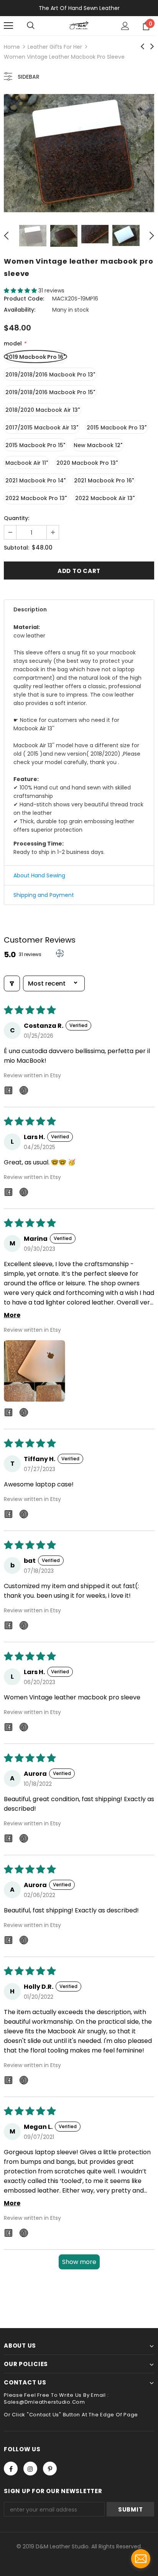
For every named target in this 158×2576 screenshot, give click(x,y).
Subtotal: (16, 548)
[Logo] (79, 25)
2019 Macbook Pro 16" (35, 357)
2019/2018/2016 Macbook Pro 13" (50, 375)
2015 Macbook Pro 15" (35, 445)
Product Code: (24, 299)
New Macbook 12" (98, 445)
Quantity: (16, 518)
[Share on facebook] (8, 1092)
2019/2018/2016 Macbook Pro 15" (50, 392)
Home (12, 47)
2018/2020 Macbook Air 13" (43, 410)
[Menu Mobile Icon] (8, 26)
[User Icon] (125, 26)
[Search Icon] (31, 26)
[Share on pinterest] (24, 1092)
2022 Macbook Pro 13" (36, 498)
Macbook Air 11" (27, 463)
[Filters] (12, 983)
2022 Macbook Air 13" (105, 498)
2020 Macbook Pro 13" (87, 463)
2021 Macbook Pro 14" (35, 481)
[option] (79, 153)
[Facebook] (11, 2469)
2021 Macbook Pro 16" (104, 481)
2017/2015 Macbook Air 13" (42, 428)
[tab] (79, 609)
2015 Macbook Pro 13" (117, 428)
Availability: (20, 310)
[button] (21, 291)
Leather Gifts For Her (55, 47)
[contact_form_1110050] (141, 2559)
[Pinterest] (50, 2469)
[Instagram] (30, 2469)
